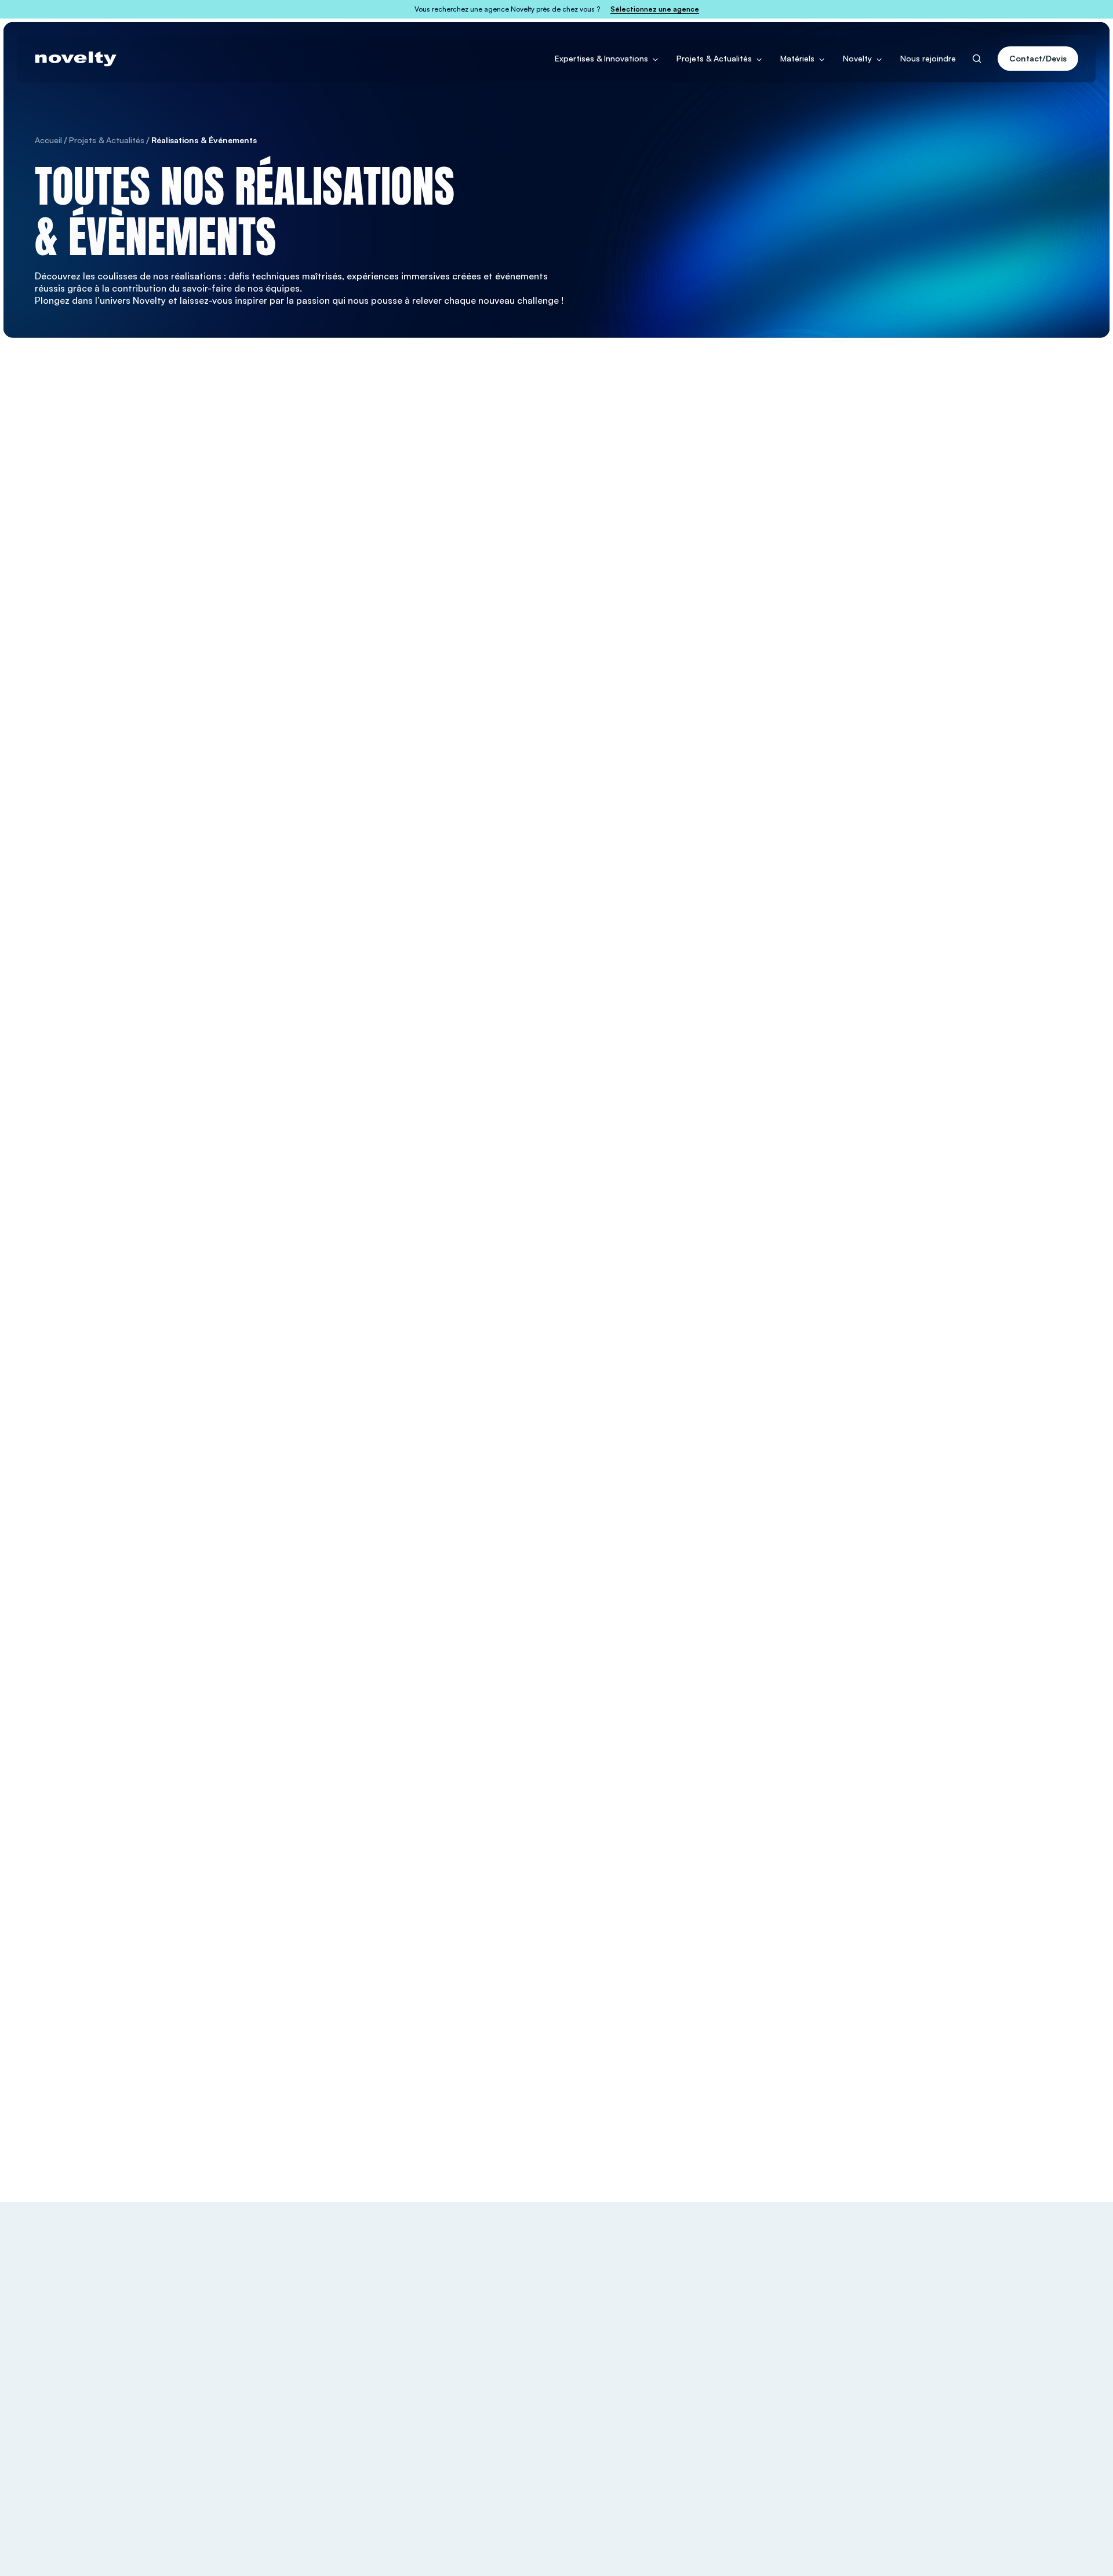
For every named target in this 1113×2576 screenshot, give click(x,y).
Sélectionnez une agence (655, 9)
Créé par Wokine (1047, 2547)
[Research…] (977, 59)
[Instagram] (1010, 2297)
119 (661, 1824)
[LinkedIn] (1030, 2297)
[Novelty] (76, 59)
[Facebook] (991, 2297)
